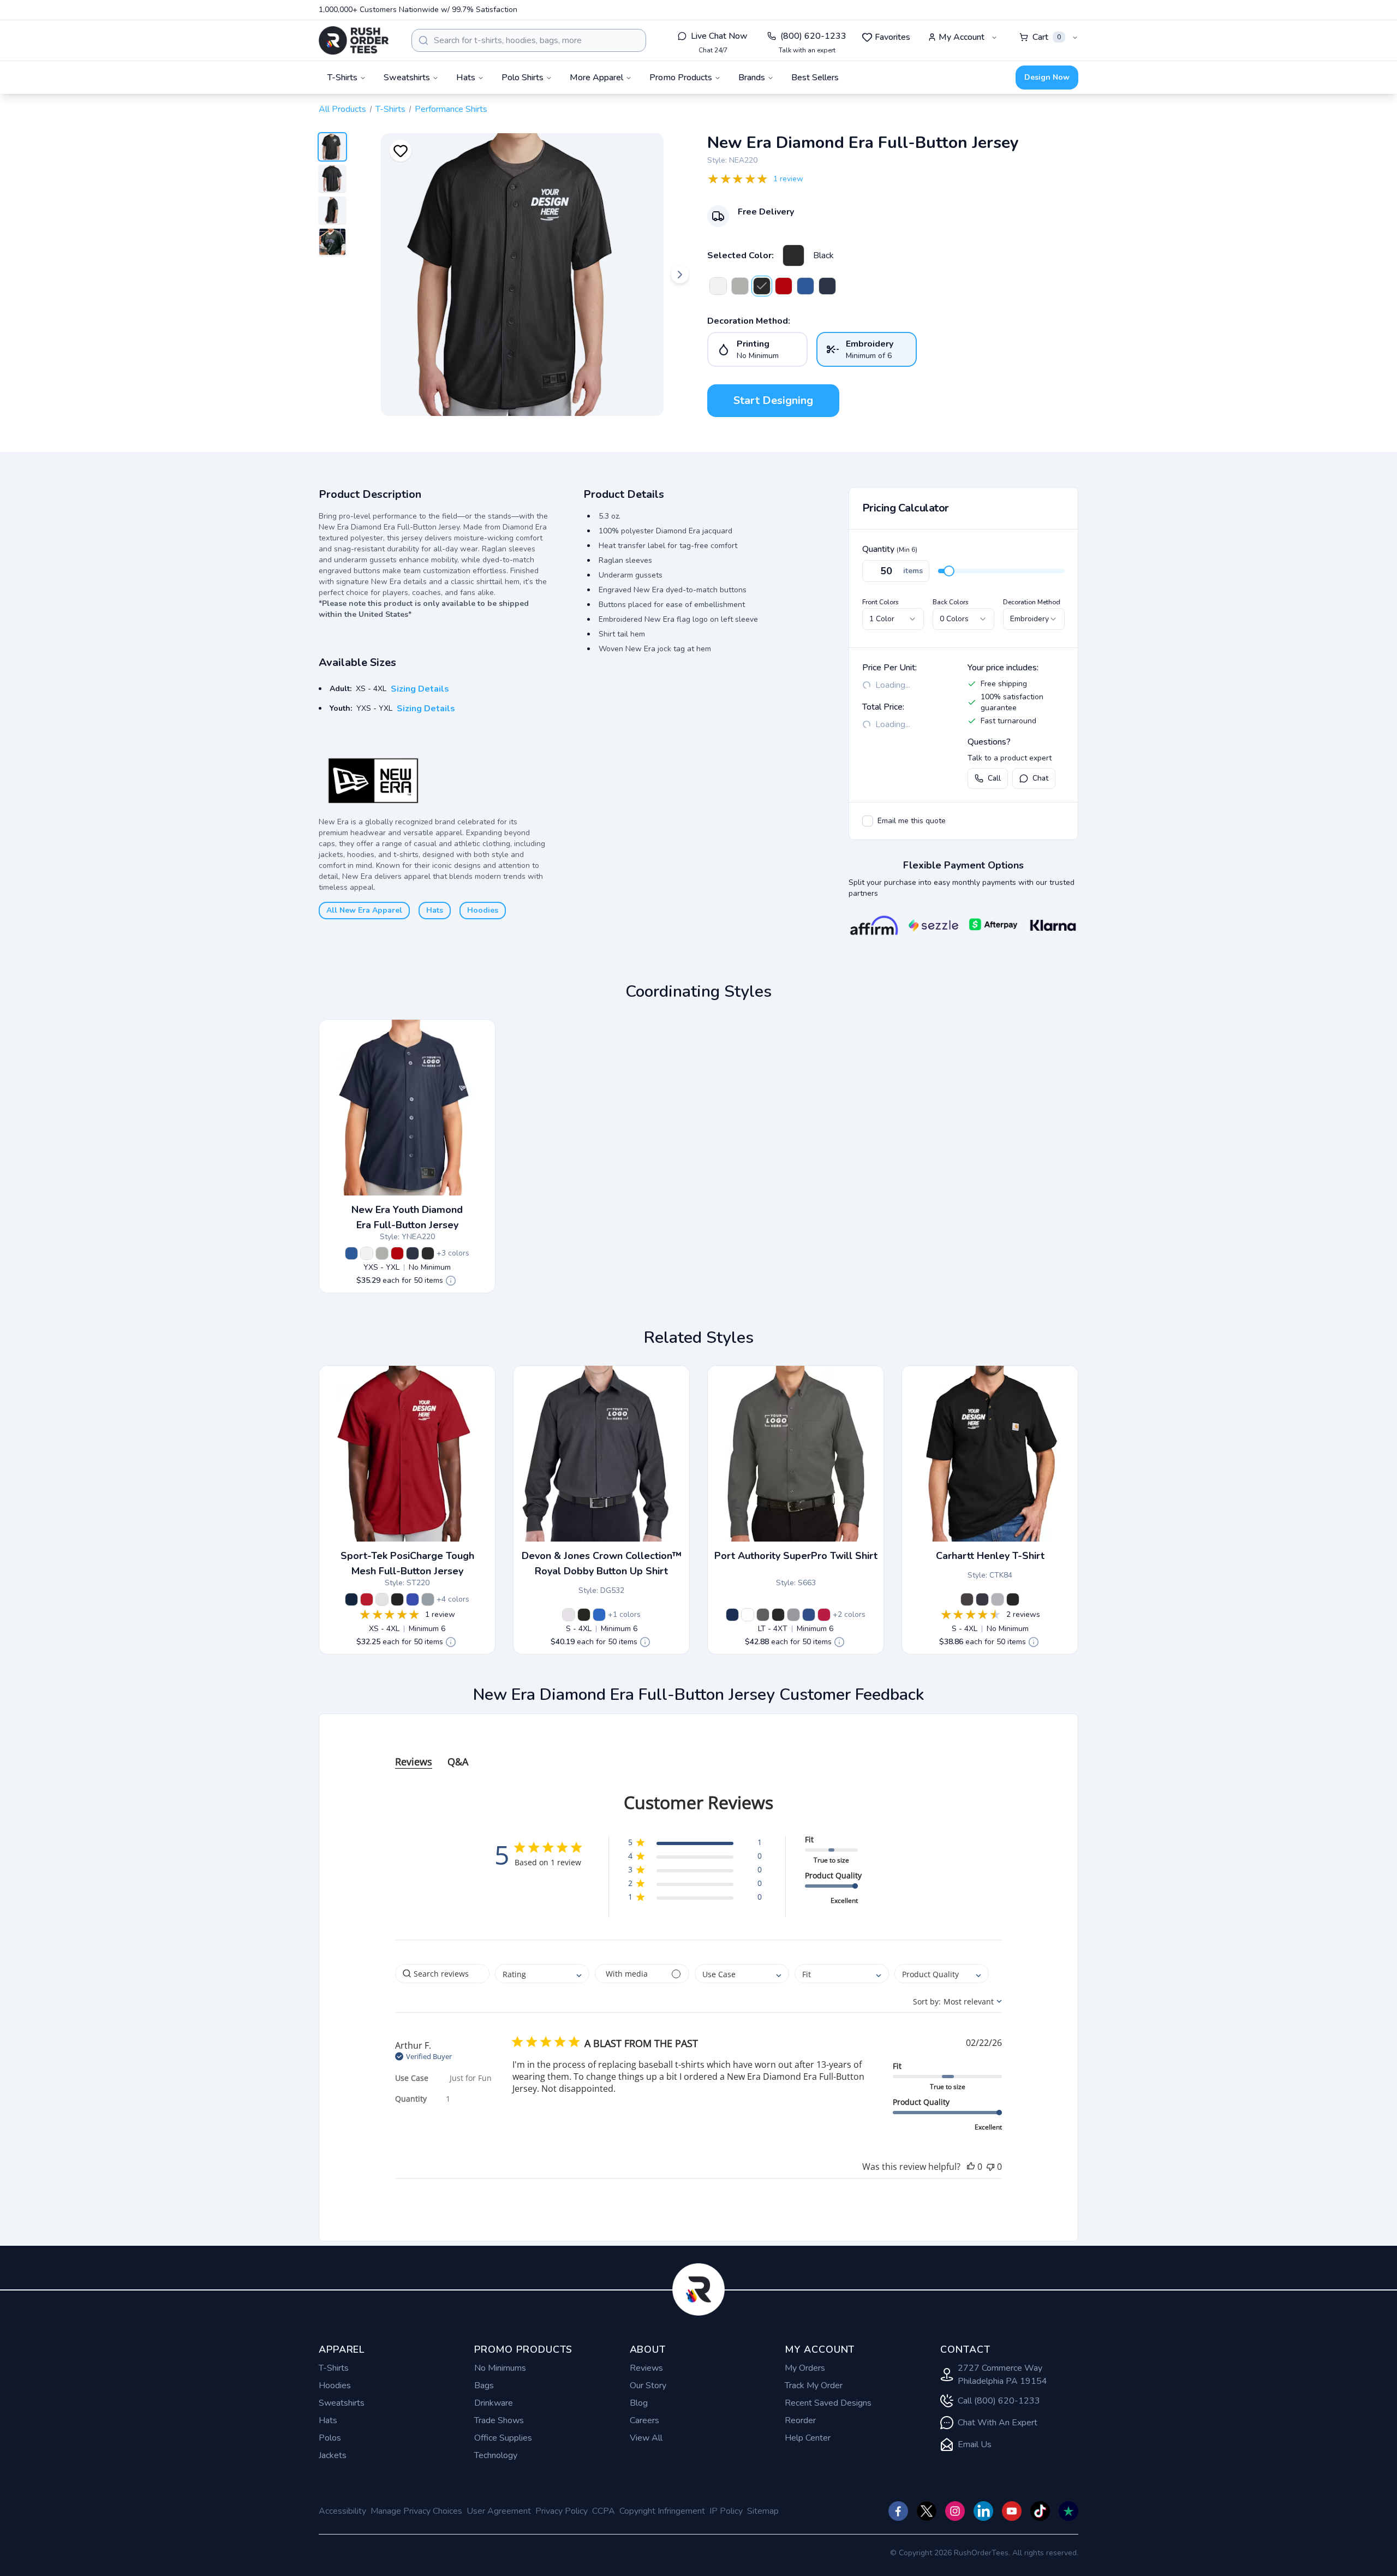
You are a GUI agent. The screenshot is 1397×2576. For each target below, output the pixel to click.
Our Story (648, 2385)
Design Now (1047, 77)
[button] (695, 1844)
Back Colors (951, 602)
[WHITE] (569, 1615)
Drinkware (494, 2403)
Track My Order (814, 2385)
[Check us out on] (983, 2511)
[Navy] (982, 1599)
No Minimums (500, 2368)
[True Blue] (809, 1615)
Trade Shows (499, 2420)
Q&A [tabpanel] (458, 1762)
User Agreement (499, 2511)
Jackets (333, 2455)
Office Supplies (503, 2438)
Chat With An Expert (998, 2423)
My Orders (805, 2368)
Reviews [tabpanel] (414, 1762)
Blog (639, 2403)
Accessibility (342, 2511)
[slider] (949, 571)
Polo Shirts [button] (523, 78)
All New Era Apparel (364, 910)
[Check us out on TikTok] (1040, 2511)
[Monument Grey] (793, 1615)
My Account (962, 37)
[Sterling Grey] (763, 1615)
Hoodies (483, 910)
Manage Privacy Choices (416, 2511)
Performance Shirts (451, 109)
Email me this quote (912, 821)
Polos (330, 2438)
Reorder (800, 2420)
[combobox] (529, 40)
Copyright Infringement (662, 2511)
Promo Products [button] (681, 78)
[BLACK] (584, 1615)
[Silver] (428, 1599)
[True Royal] (413, 1599)
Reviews (646, 2368)
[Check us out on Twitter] (927, 2511)
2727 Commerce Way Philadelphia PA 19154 (1002, 2375)
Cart (1047, 37)
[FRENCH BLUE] (599, 1615)
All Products (342, 109)
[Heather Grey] (998, 1599)
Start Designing (773, 400)
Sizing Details (420, 689)
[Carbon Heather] (967, 1599)
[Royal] (805, 286)
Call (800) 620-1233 (999, 2401)
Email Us (975, 2444)
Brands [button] (752, 78)
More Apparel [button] (596, 78)
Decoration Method (1032, 602)
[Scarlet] (784, 286)
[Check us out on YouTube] (1012, 2511)
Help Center (808, 2438)
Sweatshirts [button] (407, 78)
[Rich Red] (824, 1615)
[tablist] (698, 1751)
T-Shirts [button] (342, 78)
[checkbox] (868, 821)
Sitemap (763, 2511)
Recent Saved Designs (828, 2403)
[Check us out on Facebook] (898, 2511)
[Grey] (740, 286)
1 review (788, 179)
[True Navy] (827, 286)
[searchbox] (442, 1974)
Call (994, 778)
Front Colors (880, 602)
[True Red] (367, 1599)
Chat (1040, 778)
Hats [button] (466, 78)
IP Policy (726, 2511)
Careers (644, 2420)
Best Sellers (815, 78)
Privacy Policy (562, 2511)
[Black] (793, 255)
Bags (484, 2385)
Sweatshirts (342, 2403)
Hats (435, 910)
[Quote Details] (451, 1281)
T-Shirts (390, 109)
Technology (496, 2455)
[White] (718, 286)
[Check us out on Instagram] (955, 2511)
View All (646, 2438)
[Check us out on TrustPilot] (1068, 2511)
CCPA (604, 2511)
